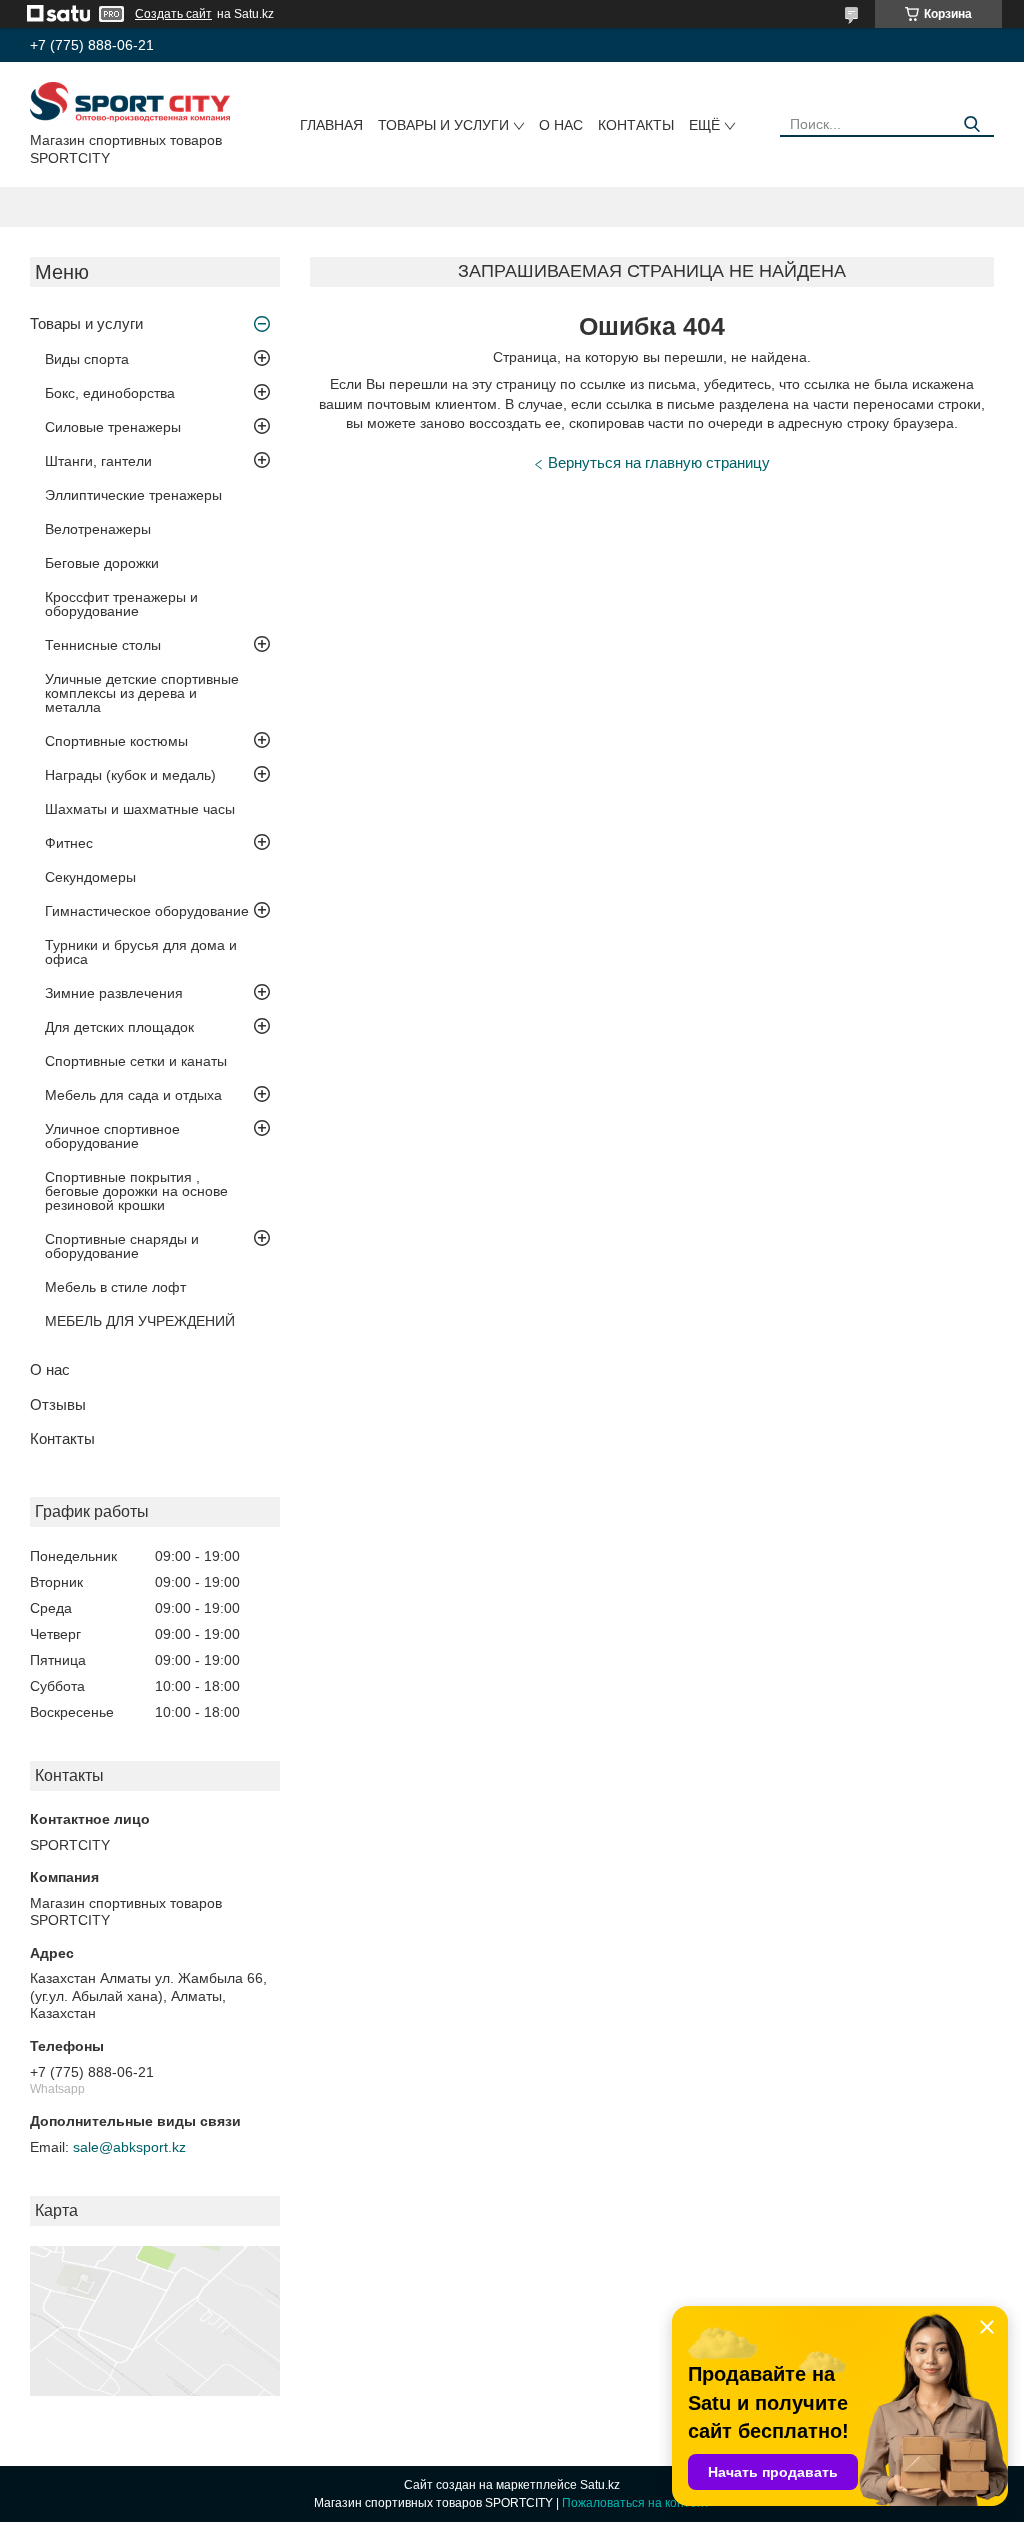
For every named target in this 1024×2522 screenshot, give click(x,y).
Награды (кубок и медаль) (130, 775)
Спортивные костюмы (116, 741)
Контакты (636, 125)
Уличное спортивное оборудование (112, 1136)
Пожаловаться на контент (636, 2503)
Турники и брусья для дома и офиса (141, 952)
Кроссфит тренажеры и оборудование (121, 604)
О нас (561, 125)
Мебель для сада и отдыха (133, 1095)
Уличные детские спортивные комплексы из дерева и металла (142, 693)
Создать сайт (173, 14)
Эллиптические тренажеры (133, 495)
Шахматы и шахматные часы (140, 809)
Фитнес (69, 843)
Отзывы (58, 1404)
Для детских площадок (119, 1027)
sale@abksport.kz (129, 2147)
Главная (331, 125)
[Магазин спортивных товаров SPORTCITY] (130, 101)
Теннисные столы (103, 645)
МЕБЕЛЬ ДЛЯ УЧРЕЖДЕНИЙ (140, 1321)
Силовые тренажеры (113, 427)
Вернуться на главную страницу (659, 462)
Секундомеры (90, 877)
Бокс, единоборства (110, 393)
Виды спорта (87, 359)
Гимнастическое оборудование (147, 911)
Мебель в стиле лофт (115, 1287)
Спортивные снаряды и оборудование (122, 1246)
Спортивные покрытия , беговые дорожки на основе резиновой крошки (136, 1191)
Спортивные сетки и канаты (136, 1061)
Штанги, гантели (98, 461)
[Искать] (971, 124)
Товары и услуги (443, 125)
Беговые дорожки (102, 563)
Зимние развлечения (114, 993)
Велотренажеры (98, 529)
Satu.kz (600, 2485)
